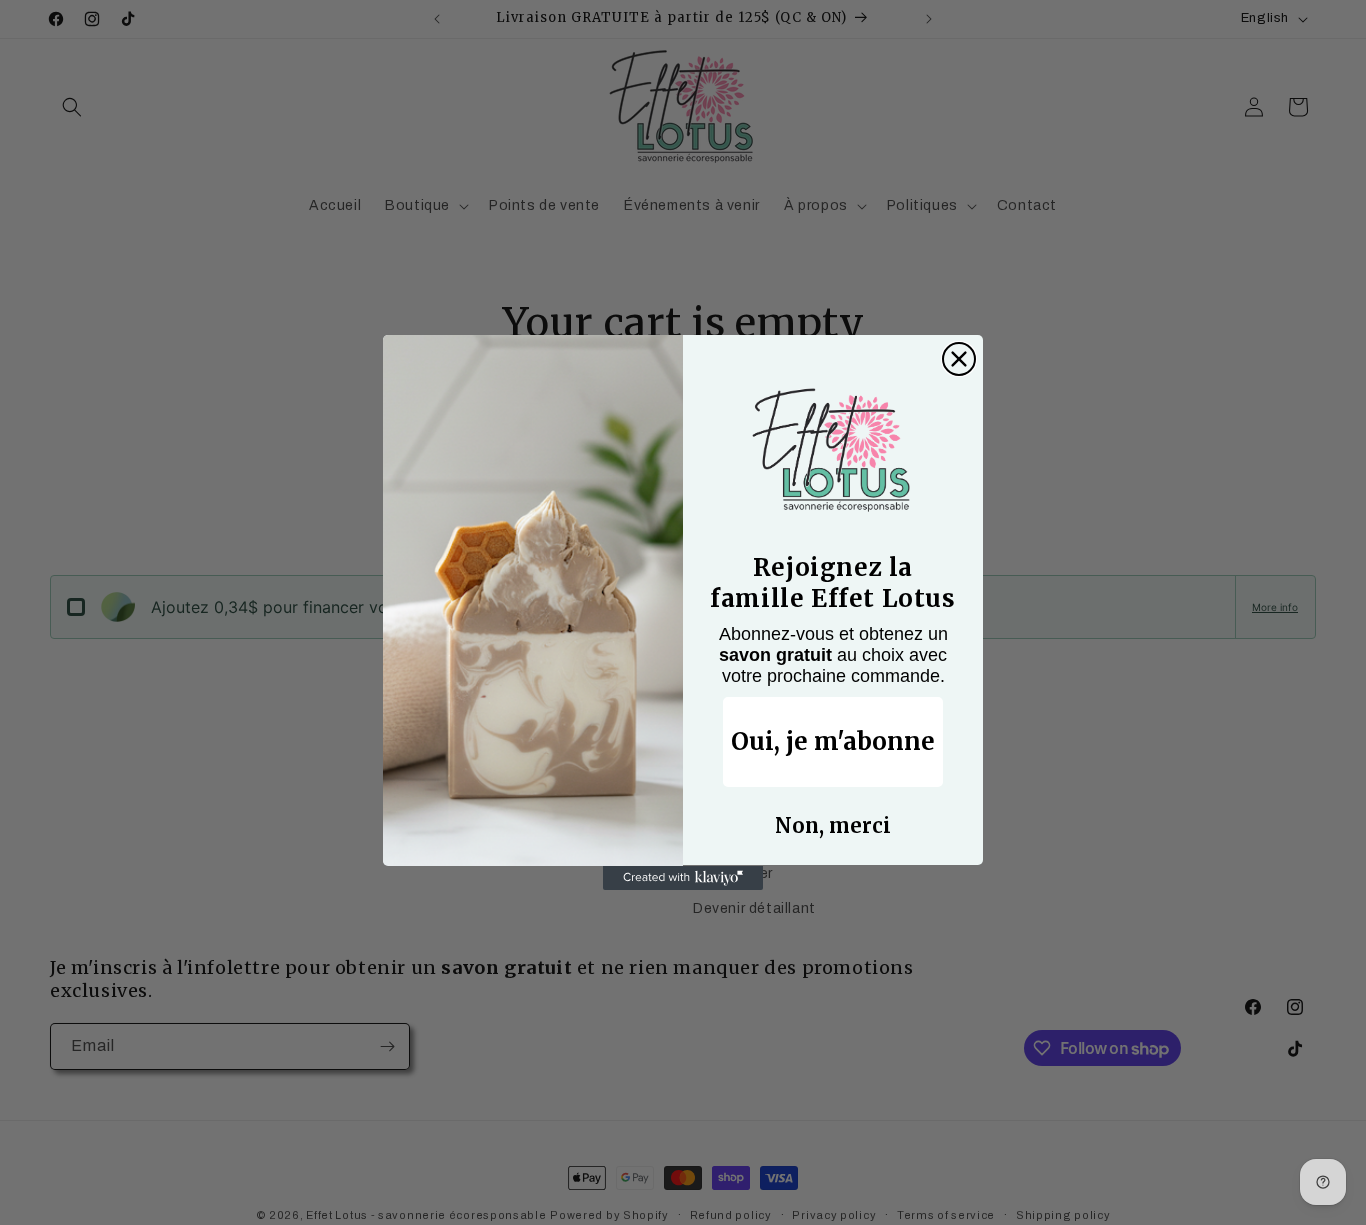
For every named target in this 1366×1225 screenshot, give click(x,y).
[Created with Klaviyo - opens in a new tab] (683, 878)
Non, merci (833, 826)
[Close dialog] (959, 359)
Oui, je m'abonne (833, 742)
